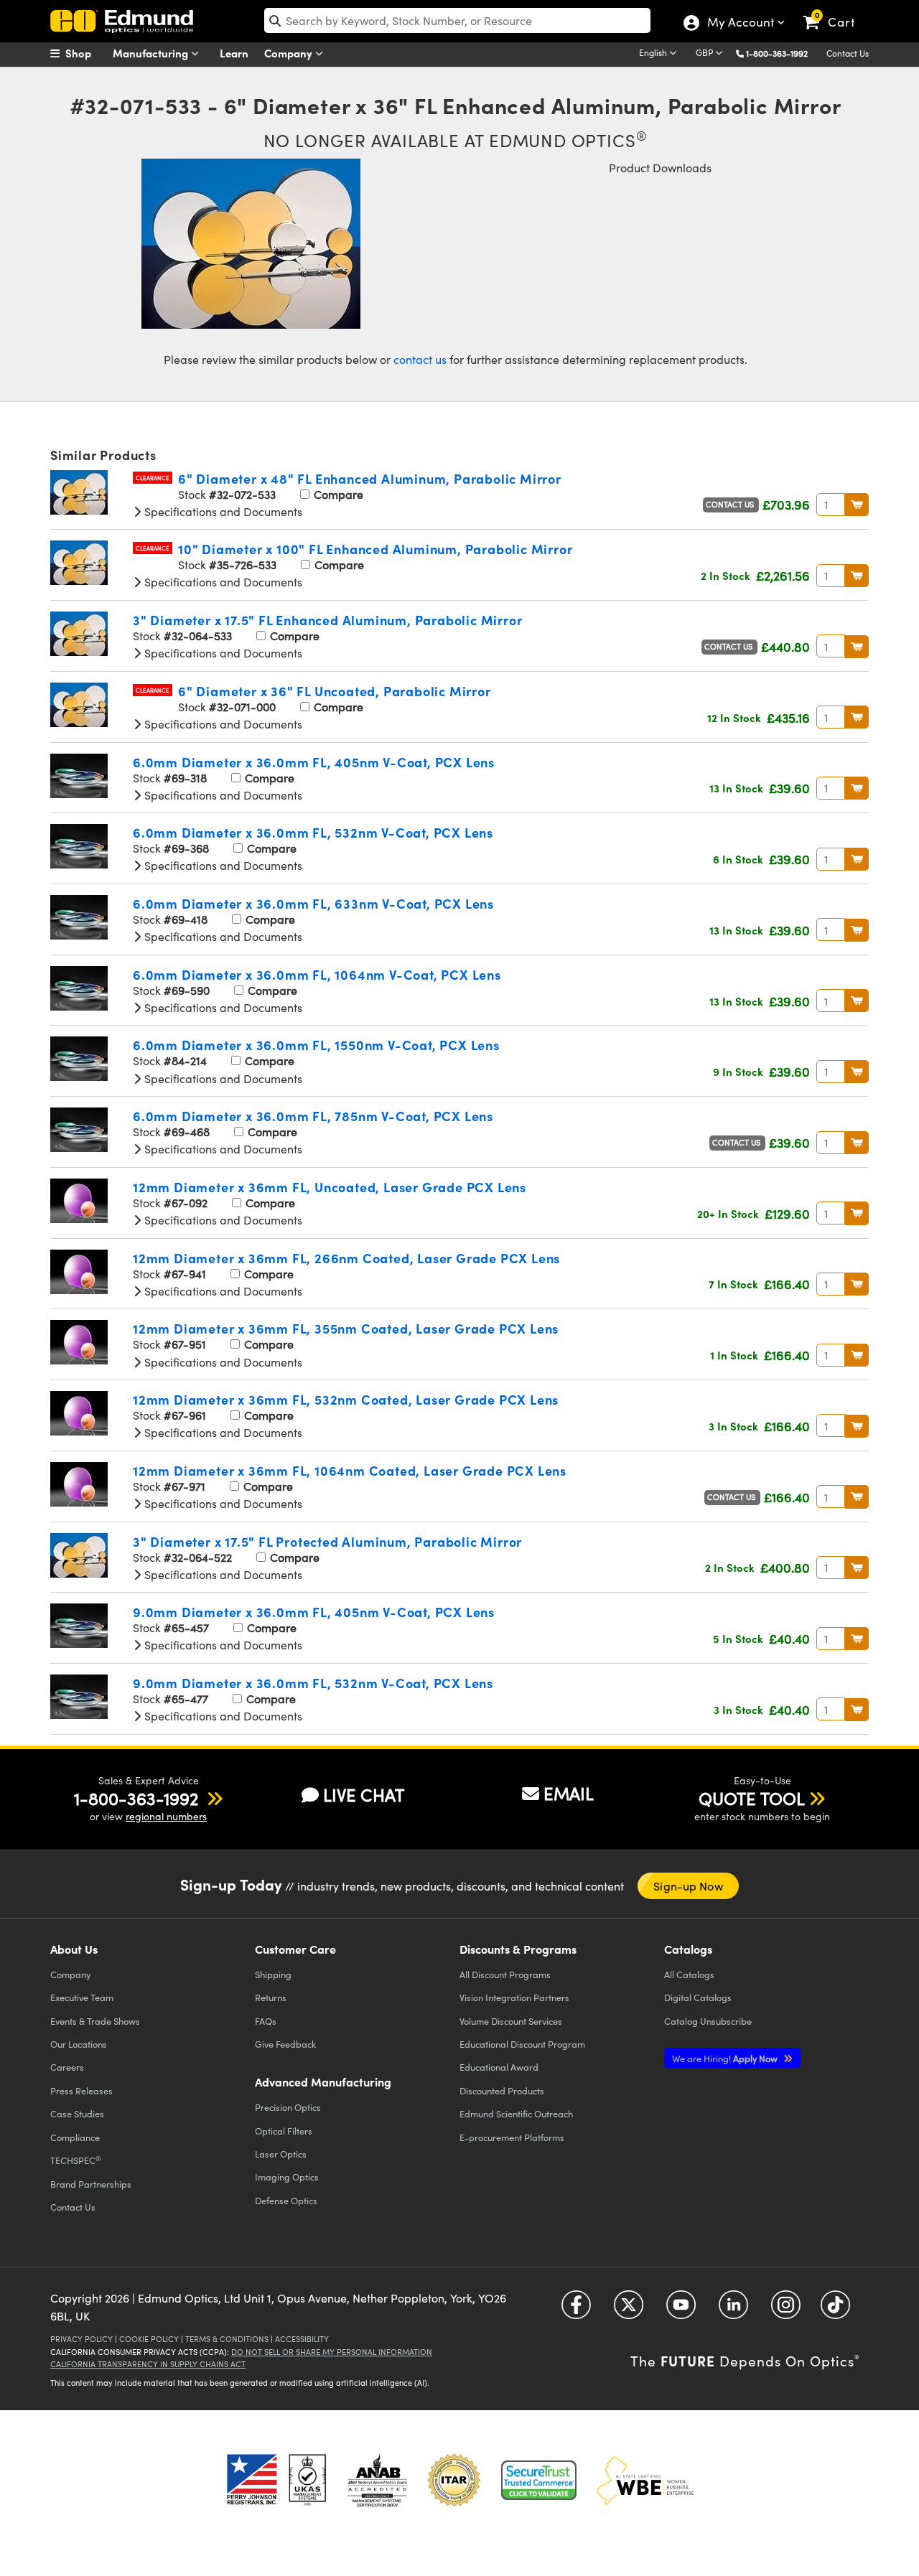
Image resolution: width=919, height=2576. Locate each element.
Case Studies (77, 2113)
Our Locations (79, 2044)
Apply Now (726, 2058)
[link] (835, 11)
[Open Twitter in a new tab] (629, 2309)
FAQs (266, 2021)
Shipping (273, 1974)
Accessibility (302, 2339)
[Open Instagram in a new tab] (786, 2309)
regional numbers (166, 1816)
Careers (67, 2067)
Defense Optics (286, 2200)
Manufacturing (152, 53)
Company (290, 53)
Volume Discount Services (511, 2021)
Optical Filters (284, 2131)
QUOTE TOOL (752, 1798)
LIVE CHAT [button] (364, 1795)
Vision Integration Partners (514, 1997)
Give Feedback (285, 2044)
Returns (271, 1997)
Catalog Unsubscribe (708, 2021)
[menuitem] (86, 53)
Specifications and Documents (222, 511)
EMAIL (569, 1793)
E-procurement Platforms (512, 2137)
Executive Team (82, 1997)
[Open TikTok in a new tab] (835, 2309)
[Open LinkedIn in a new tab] (733, 2309)
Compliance (75, 2137)
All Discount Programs (505, 1974)
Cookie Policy (149, 2339)
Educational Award (499, 2067)
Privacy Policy (81, 2339)
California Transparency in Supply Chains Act (148, 2364)
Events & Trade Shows (95, 2021)
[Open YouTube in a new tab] (681, 2309)
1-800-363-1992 (777, 53)
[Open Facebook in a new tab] (576, 2309)
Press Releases (81, 2090)
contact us (420, 359)
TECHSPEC (76, 2160)
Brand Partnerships (91, 2184)
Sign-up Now (688, 1886)
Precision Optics (288, 2107)
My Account (740, 24)
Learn (234, 53)
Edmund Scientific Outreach (516, 2113)
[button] (782, 53)
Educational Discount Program (522, 2044)
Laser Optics (281, 2154)
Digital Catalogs (698, 1997)
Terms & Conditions (227, 2339)
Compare (337, 494)
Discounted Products (502, 2090)
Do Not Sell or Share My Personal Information (332, 2352)
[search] (457, 20)
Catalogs (689, 1974)
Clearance (153, 478)
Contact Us (848, 53)
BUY (857, 505)
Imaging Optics (287, 2177)
